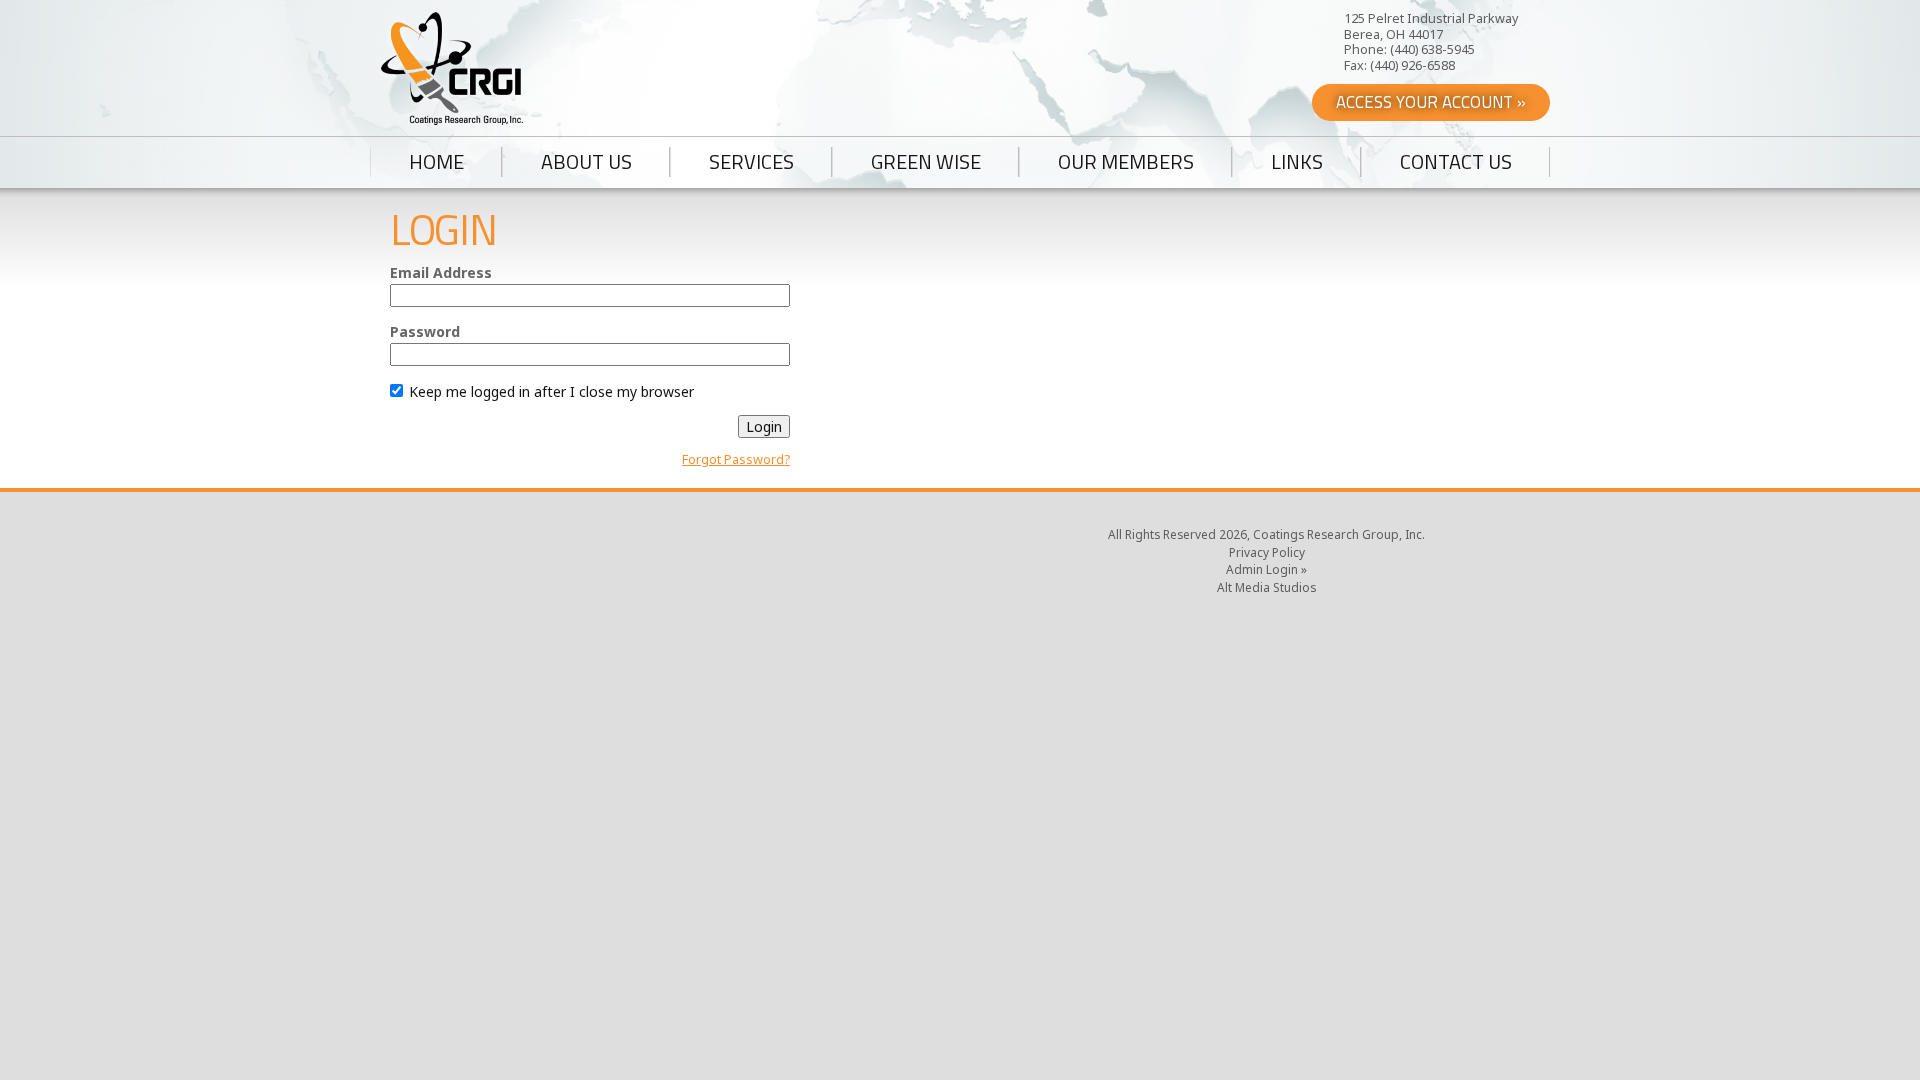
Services (751, 162)
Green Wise (926, 162)
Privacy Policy (1267, 552)
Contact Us (1456, 162)
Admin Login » (1266, 569)
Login (764, 426)
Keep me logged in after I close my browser (549, 391)
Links (1297, 162)
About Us (586, 162)
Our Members (1126, 162)
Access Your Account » (1431, 102)
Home (436, 162)
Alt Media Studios (1266, 587)
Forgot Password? (736, 459)
